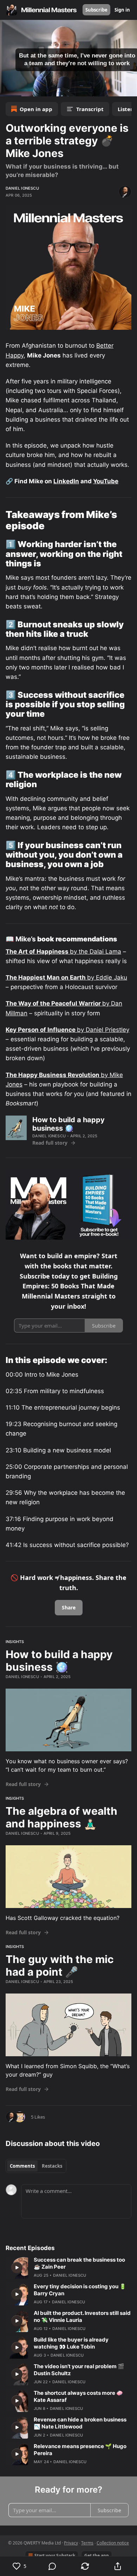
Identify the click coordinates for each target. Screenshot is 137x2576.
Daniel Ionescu (22, 188)
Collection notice (113, 2543)
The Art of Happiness (38, 952)
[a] (17, 2268)
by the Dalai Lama (96, 952)
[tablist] (36, 2166)
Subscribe (96, 10)
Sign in (122, 10)
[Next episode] (23, 89)
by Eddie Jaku (107, 977)
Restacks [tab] (52, 2166)
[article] (68, 2268)
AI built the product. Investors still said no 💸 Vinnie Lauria (82, 2316)
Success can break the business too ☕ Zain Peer (79, 2263)
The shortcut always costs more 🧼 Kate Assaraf (78, 2396)
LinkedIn (66, 481)
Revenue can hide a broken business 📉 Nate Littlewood (80, 2423)
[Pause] (8, 89)
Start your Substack (55, 2555)
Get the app (97, 2555)
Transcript (90, 109)
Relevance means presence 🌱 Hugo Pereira (80, 2450)
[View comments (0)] (52, 2566)
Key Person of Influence (41, 1030)
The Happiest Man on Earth (46, 977)
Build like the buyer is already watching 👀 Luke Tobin (71, 2343)
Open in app (36, 109)
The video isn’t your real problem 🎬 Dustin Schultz (79, 2370)
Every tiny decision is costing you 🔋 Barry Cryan (80, 2290)
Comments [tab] (22, 2166)
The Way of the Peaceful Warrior (54, 1003)
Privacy (71, 2543)
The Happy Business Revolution (53, 1075)
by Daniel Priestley (103, 1030)
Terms (87, 2543)
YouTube (106, 481)
